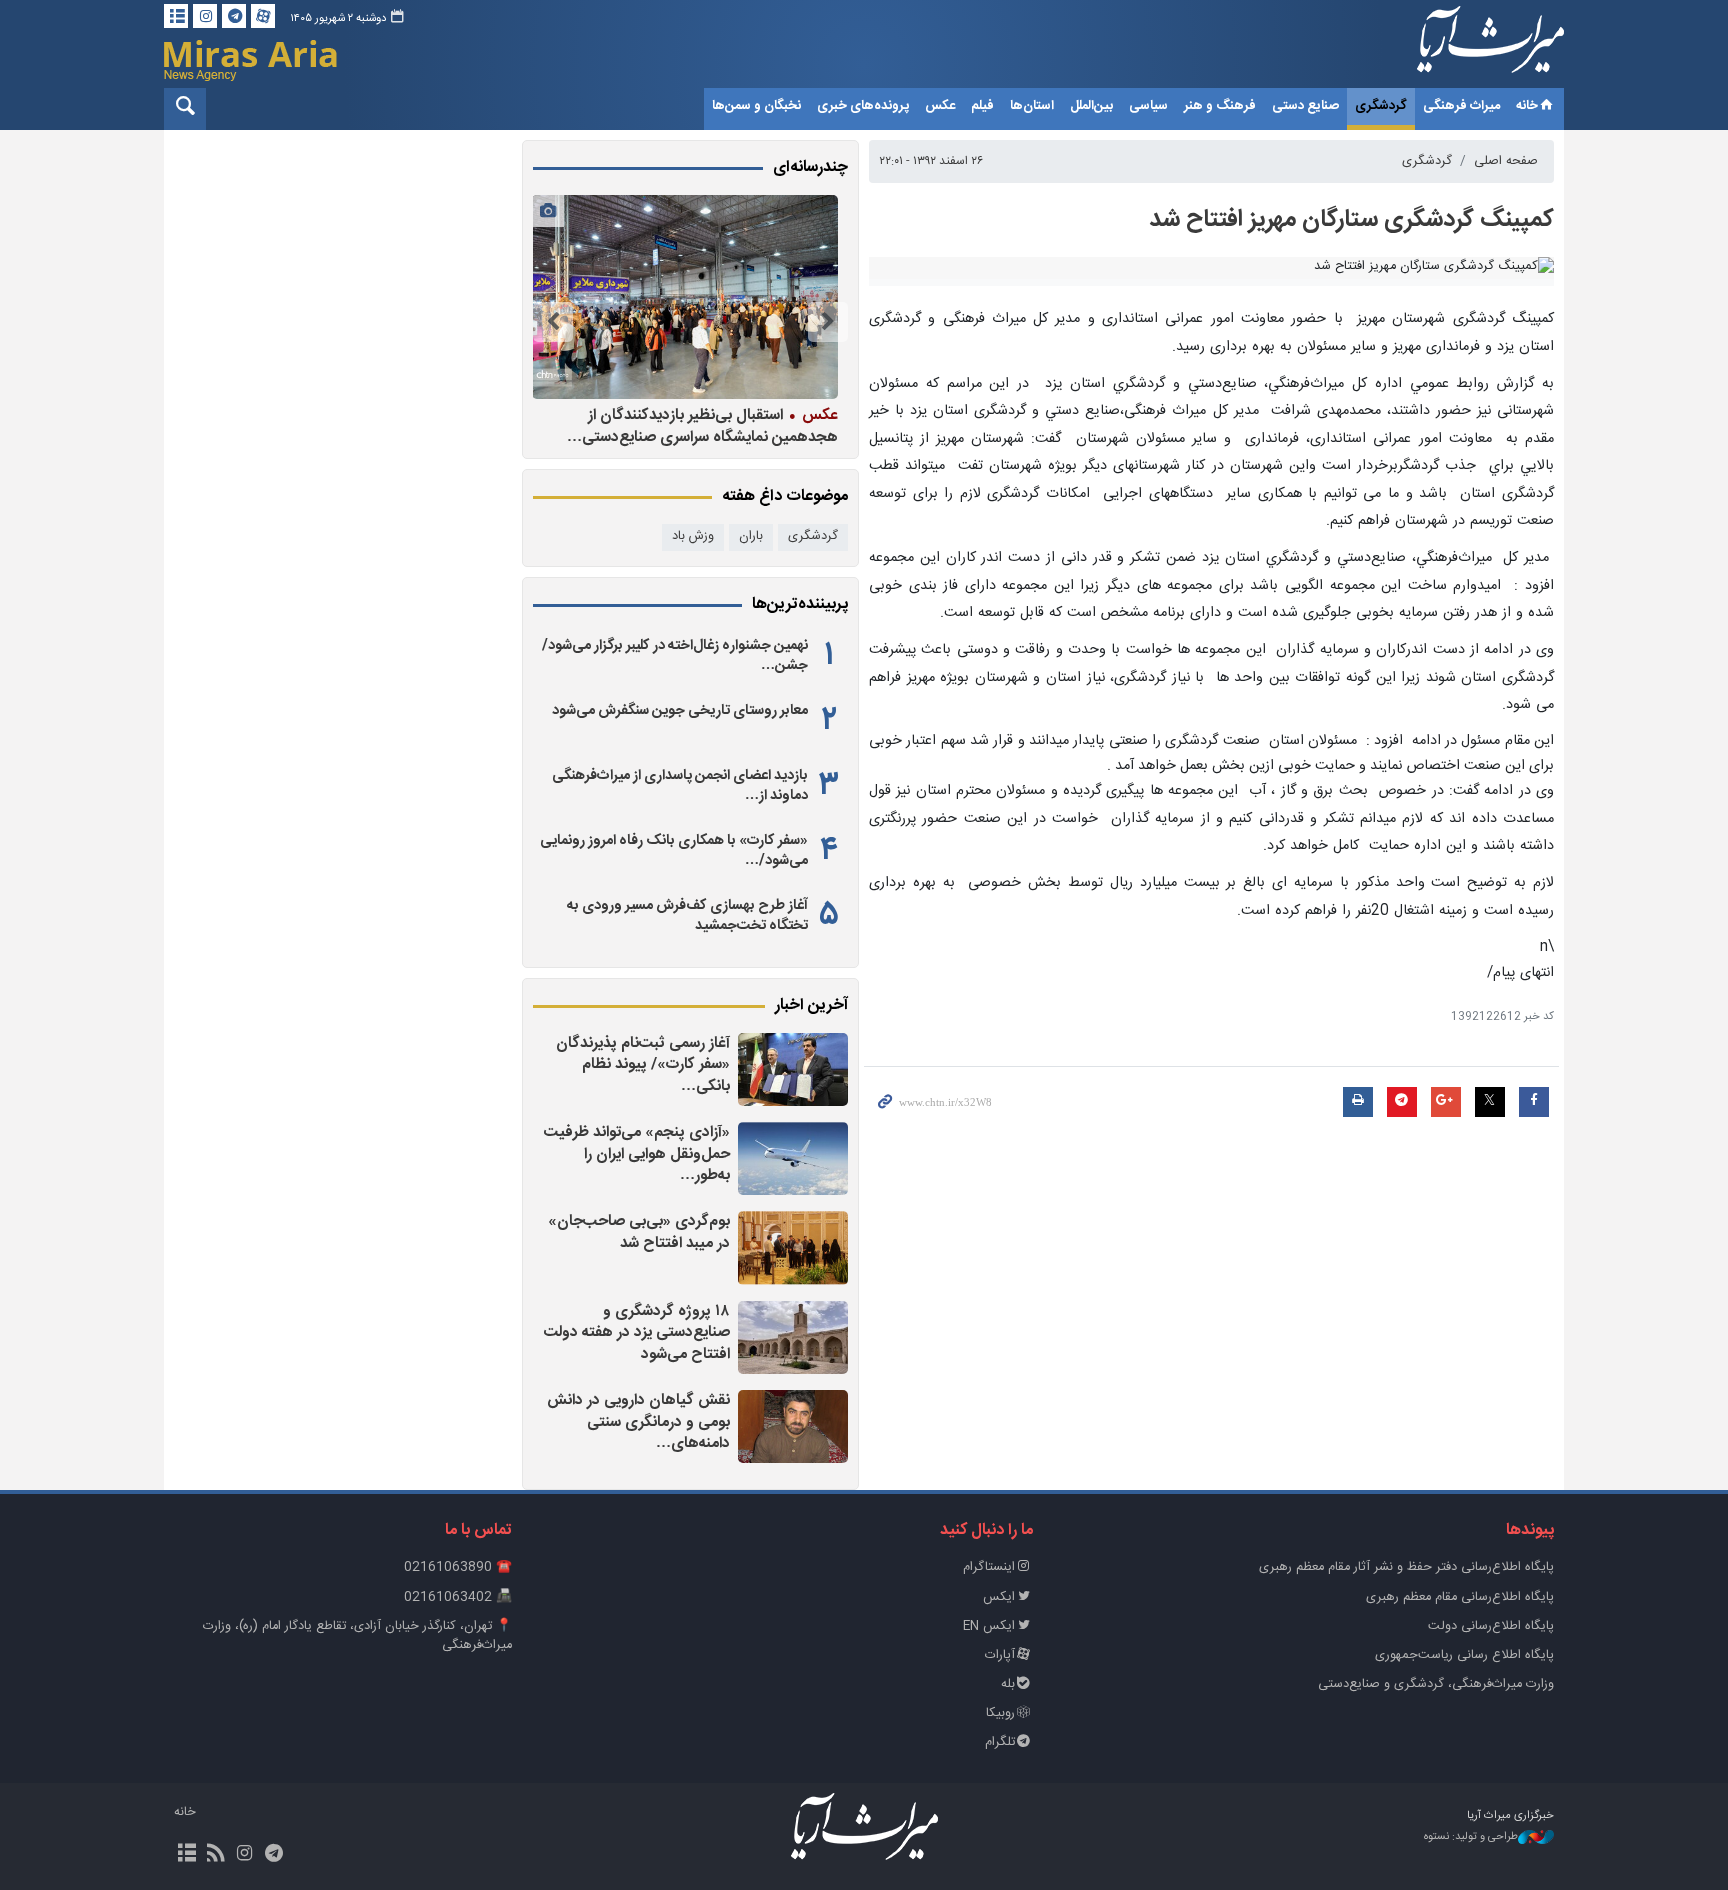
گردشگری (1381, 106)
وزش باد (693, 536)
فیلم (982, 106)
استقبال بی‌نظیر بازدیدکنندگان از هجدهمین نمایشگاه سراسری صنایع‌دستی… (702, 425)
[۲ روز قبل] (685, 297)
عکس (940, 106)
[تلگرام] (234, 16)
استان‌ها (1032, 106)
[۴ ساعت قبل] (793, 1158)
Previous (828, 322)
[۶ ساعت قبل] (793, 1247)
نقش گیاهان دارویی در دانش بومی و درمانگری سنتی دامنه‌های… (638, 1422)
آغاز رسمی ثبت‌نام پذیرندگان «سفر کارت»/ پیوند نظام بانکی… (643, 1065)
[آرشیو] (176, 16)
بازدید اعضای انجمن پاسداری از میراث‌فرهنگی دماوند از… (680, 786)
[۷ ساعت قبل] (793, 1426)
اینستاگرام (989, 1567)
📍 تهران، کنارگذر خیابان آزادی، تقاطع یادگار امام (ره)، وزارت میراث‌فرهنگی (357, 1636)
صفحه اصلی (1506, 161)
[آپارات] (263, 16)
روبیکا (1000, 1713)
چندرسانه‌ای (810, 168)
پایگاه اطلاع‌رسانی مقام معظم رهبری (1460, 1597)
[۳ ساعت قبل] (793, 1069)
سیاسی (1148, 106)
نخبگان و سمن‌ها (756, 106)
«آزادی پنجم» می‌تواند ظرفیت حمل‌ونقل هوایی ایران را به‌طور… (637, 1154)
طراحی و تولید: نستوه (1471, 1837)
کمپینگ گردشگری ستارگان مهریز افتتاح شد (1351, 220)
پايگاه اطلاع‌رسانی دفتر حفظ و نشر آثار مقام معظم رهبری (1406, 1567)
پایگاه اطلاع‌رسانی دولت (1491, 1626)
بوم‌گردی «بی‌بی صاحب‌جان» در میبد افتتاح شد (639, 1232)
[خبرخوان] (215, 1855)
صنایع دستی (1305, 106)
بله (1008, 1684)
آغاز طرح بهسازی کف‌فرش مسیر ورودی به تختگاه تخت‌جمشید (687, 916)
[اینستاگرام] (205, 16)
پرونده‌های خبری (863, 106)
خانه (1527, 106)
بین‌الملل (1091, 106)
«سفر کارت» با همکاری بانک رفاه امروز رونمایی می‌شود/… (674, 851)
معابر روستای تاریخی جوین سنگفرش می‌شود (680, 711)
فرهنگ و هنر (1220, 106)
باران (751, 536)
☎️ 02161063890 (458, 1567)
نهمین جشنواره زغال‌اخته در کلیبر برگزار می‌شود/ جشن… (675, 656)
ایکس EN (989, 1626)
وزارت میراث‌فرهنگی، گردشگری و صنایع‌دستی (1436, 1684)
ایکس (999, 1597)
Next (553, 322)
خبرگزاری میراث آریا (1464, 47)
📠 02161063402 (458, 1597)
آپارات (1000, 1655)
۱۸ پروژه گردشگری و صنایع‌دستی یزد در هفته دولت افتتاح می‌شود (637, 1333)
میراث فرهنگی (1461, 106)
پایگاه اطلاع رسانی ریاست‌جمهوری (1464, 1655)
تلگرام (1000, 1742)
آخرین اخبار (811, 1006)
